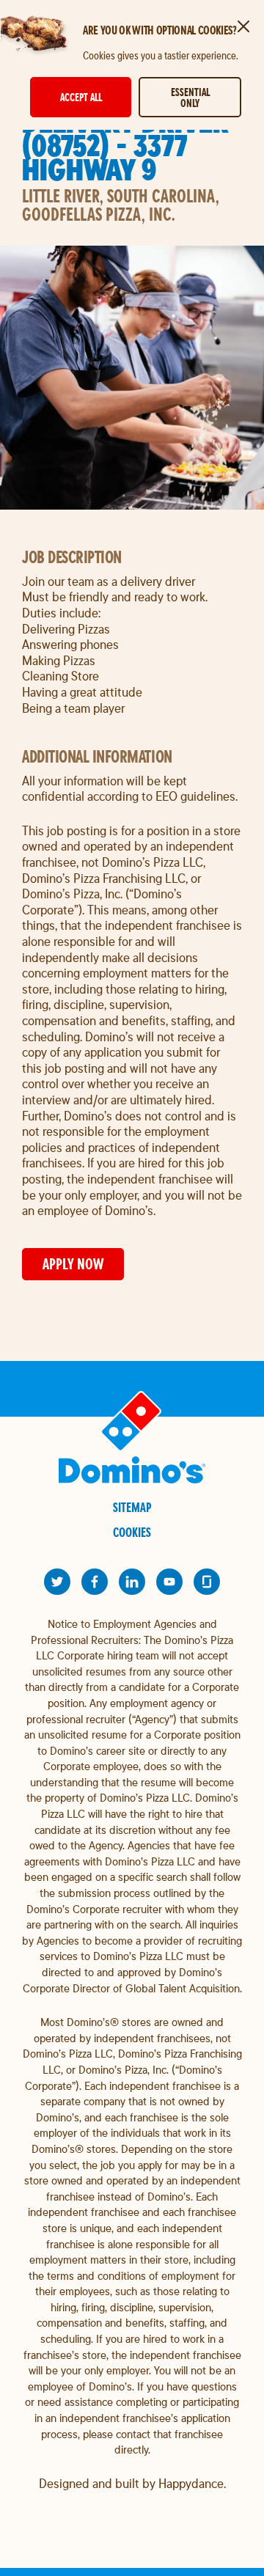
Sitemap (132, 1507)
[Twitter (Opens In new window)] (57, 1582)
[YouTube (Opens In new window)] (169, 1582)
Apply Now (73, 1264)
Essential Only (190, 98)
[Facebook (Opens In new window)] (95, 1582)
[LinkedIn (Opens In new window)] (132, 1582)
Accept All (81, 97)
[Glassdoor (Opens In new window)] (207, 1582)
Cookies (132, 1532)
